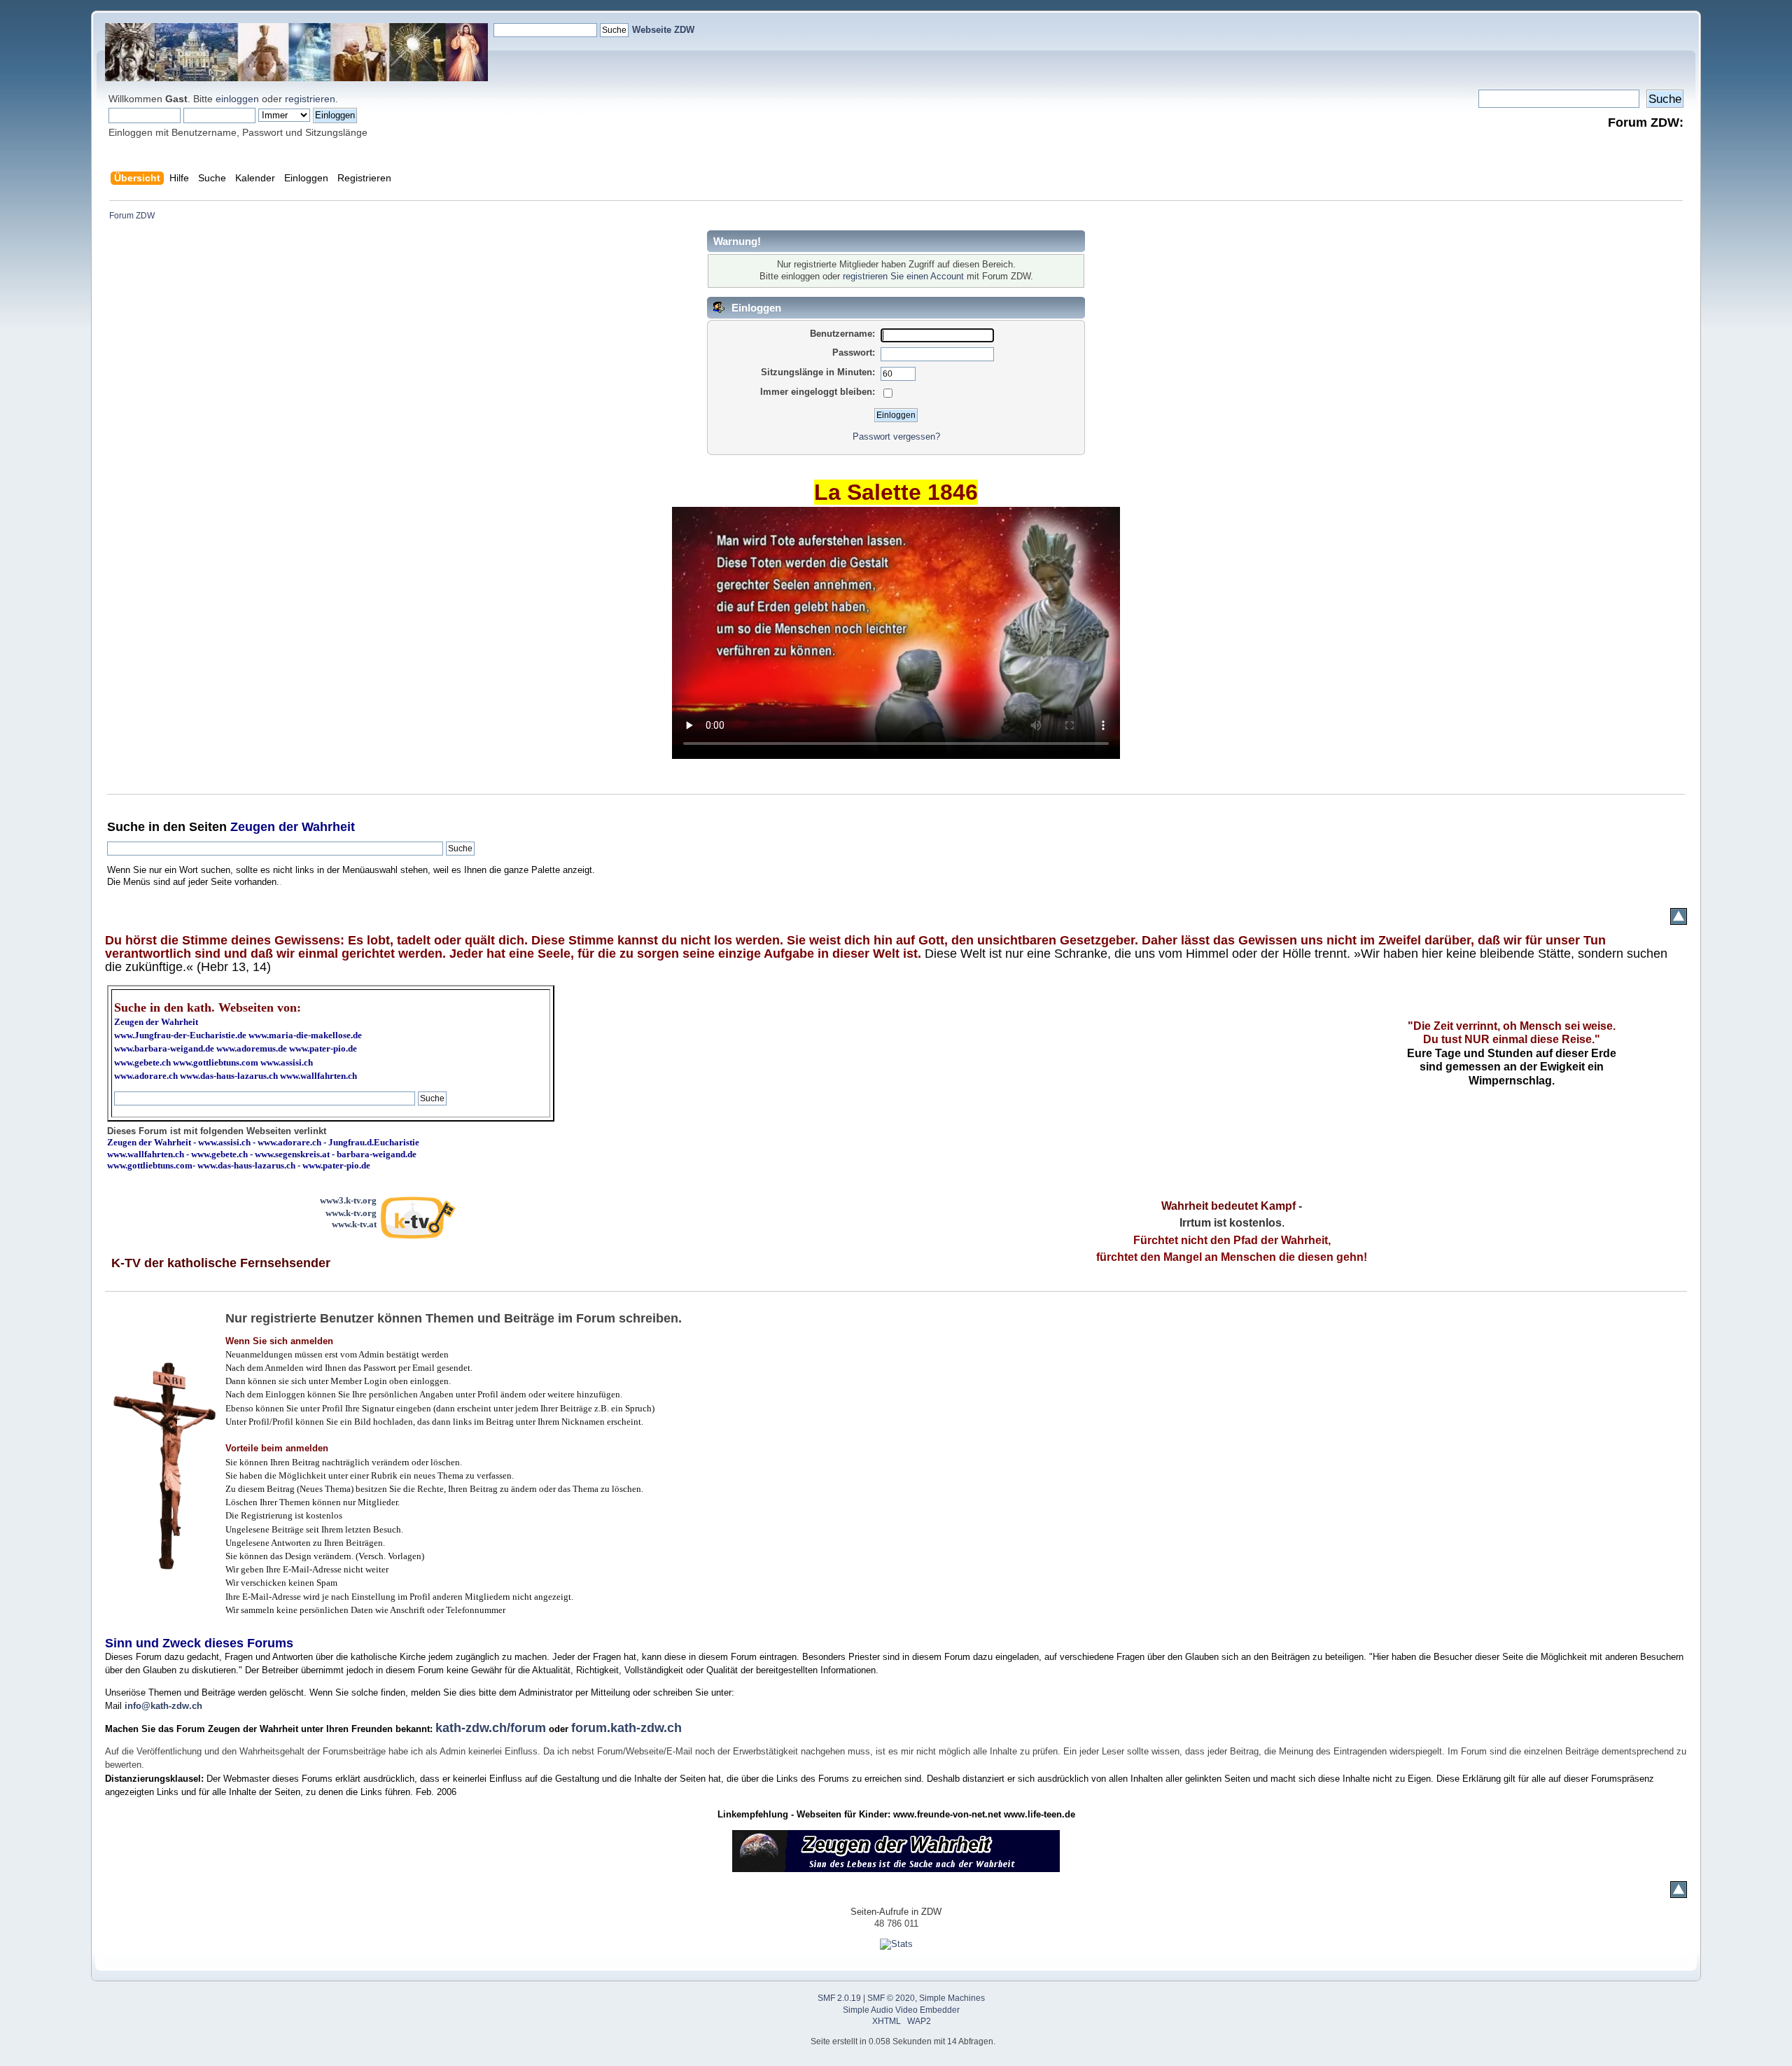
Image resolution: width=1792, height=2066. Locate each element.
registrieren (310, 99)
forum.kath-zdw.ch (626, 1728)
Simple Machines (952, 1998)
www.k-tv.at (354, 1224)
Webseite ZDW (663, 30)
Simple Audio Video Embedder (901, 2010)
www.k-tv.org (351, 1213)
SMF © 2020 (891, 1998)
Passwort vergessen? (896, 437)
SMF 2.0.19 (839, 1998)
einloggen (237, 99)
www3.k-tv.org (348, 1200)
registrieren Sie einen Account (903, 276)
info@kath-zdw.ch (163, 1706)
